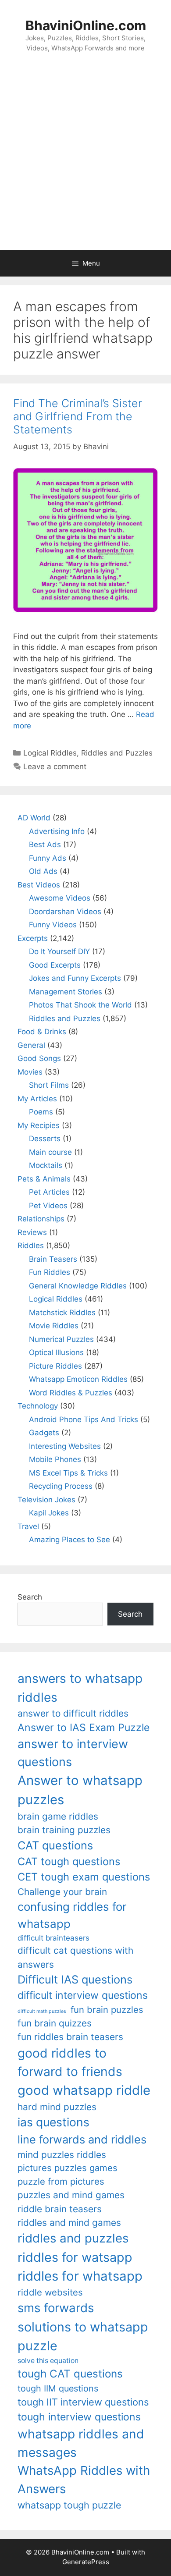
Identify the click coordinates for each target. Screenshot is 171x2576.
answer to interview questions (73, 1753)
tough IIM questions (58, 2388)
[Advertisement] (85, 160)
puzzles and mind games (71, 2195)
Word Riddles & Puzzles (71, 1393)
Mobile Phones (55, 1459)
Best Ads (45, 844)
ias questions (53, 2122)
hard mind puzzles (57, 2107)
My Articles (37, 1099)
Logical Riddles (50, 753)
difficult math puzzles (42, 2011)
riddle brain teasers (60, 2209)
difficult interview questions (83, 1995)
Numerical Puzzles (61, 1339)
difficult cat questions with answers (75, 1957)
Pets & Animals (44, 1179)
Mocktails (46, 1165)
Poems (41, 1112)
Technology (38, 1406)
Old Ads (43, 871)
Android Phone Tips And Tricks (84, 1419)
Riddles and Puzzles (117, 753)
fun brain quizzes (55, 2023)
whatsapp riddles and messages (81, 2443)
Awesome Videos (60, 898)
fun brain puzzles (107, 2010)
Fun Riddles (50, 1272)
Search (30, 1597)
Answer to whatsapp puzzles (80, 1790)
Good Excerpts (55, 965)
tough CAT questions (70, 2374)
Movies (30, 1072)
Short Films (49, 1085)
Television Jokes (46, 1500)
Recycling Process (61, 1486)
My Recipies (39, 1125)
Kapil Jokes (49, 1513)
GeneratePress (86, 2562)
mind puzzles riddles (62, 2155)
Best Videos (39, 885)
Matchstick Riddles (62, 1313)
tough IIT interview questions (83, 2402)
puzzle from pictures (61, 2181)
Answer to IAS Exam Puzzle (84, 1728)
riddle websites (50, 2292)
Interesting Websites (65, 1446)
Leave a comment (55, 766)
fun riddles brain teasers (70, 2037)
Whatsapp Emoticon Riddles (78, 1379)
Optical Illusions (56, 1352)
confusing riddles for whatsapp (72, 1915)
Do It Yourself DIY (59, 951)
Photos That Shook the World (80, 1005)
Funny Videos (53, 925)
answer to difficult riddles (73, 1713)
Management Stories (66, 992)
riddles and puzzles (73, 2238)
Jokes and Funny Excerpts (75, 978)
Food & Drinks (42, 1032)
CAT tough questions (69, 1861)
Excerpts (33, 938)
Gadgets (44, 1433)
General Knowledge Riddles (78, 1286)
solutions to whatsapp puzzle (83, 2336)
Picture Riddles (55, 1366)
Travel (28, 1526)
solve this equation (48, 2361)
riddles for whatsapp (80, 2276)
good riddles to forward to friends (70, 2062)
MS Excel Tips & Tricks (68, 1473)
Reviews (32, 1232)
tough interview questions (79, 2417)
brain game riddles (58, 1816)
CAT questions (55, 1845)
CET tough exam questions (84, 1877)
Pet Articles (49, 1192)
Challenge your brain (62, 1892)
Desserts (45, 1139)
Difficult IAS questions (75, 1979)
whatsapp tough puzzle (69, 2505)
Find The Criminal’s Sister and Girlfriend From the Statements (78, 416)
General (31, 1045)
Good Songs (39, 1058)
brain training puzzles (64, 1830)
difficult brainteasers (53, 1938)
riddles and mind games (69, 2223)
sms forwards (56, 2308)
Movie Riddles (54, 1326)
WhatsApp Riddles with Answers (84, 2479)
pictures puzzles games (68, 2168)
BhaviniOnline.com (86, 25)
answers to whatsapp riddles (80, 1688)
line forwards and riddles (82, 2139)
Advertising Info (57, 831)
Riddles (31, 1245)
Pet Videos (48, 1206)
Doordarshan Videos (65, 912)
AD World (34, 818)
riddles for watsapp (75, 2257)
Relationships (41, 1219)
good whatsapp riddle (84, 2090)
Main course (50, 1152)
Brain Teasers (53, 1259)
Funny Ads (48, 858)
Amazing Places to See (69, 1540)
